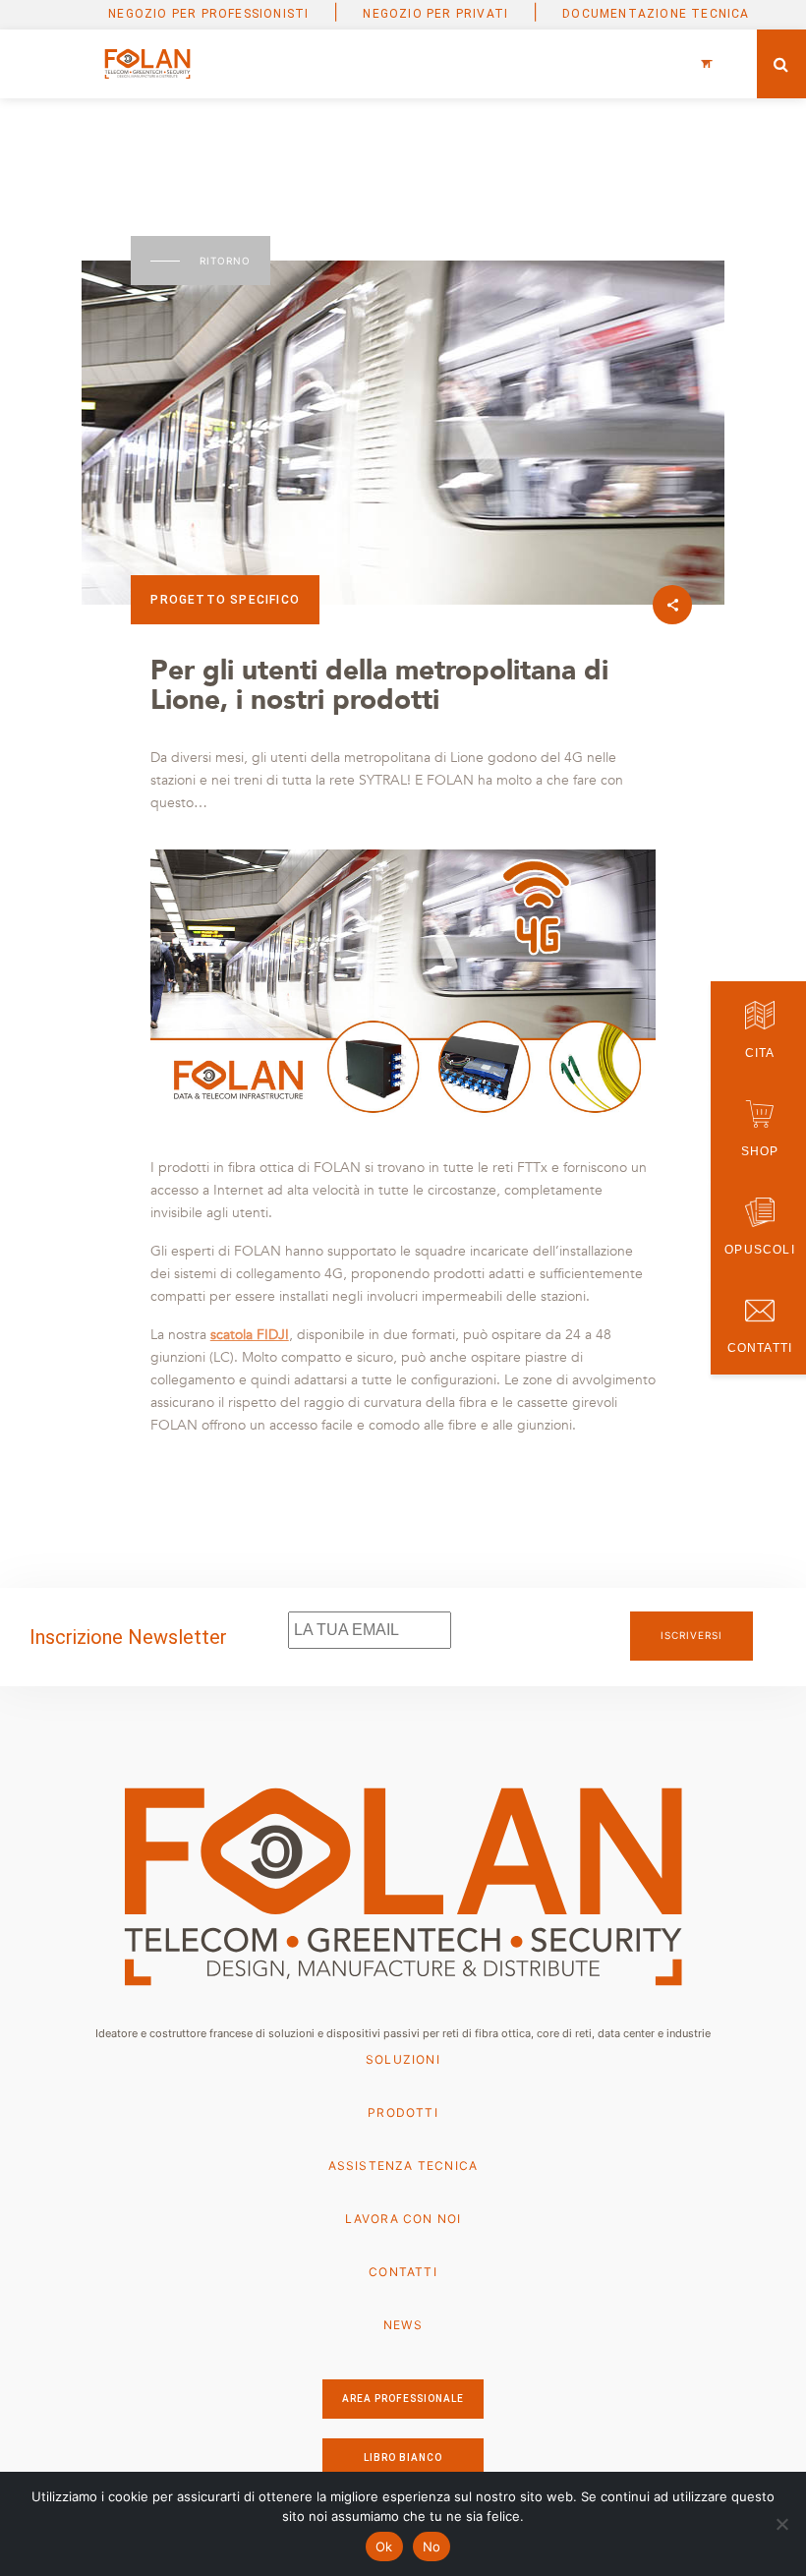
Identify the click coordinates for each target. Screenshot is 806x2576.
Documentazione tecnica (656, 14)
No (432, 2547)
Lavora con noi (403, 2219)
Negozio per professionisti (208, 14)
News (403, 2325)
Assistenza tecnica (403, 2166)
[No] (781, 2524)
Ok (384, 2547)
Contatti (403, 2272)
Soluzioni (403, 2059)
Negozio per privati (435, 14)
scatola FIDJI (250, 1335)
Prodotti (403, 2112)
